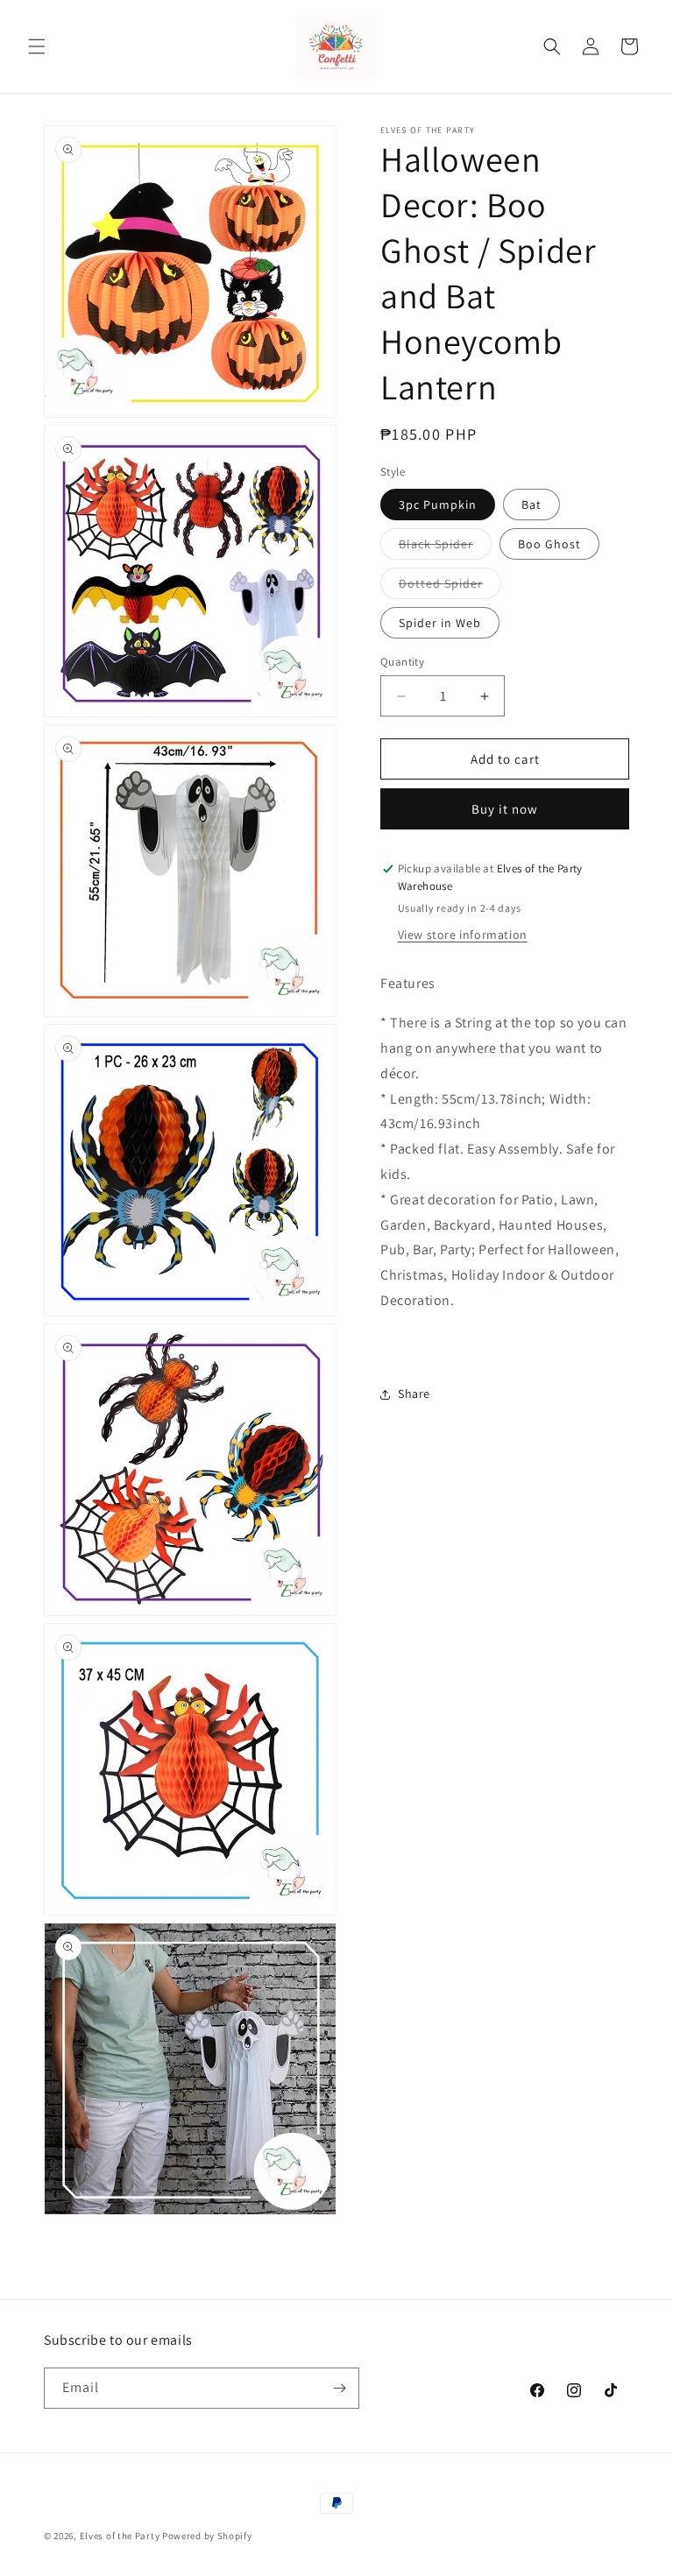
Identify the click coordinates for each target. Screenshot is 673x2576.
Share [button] (414, 1394)
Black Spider (445, 547)
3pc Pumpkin (438, 505)
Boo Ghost (549, 544)
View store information (463, 935)
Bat (531, 505)
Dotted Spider (450, 587)
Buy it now (505, 809)
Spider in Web (440, 623)
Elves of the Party (120, 2536)
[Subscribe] (339, 2388)
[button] (37, 46)
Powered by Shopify (207, 2536)
